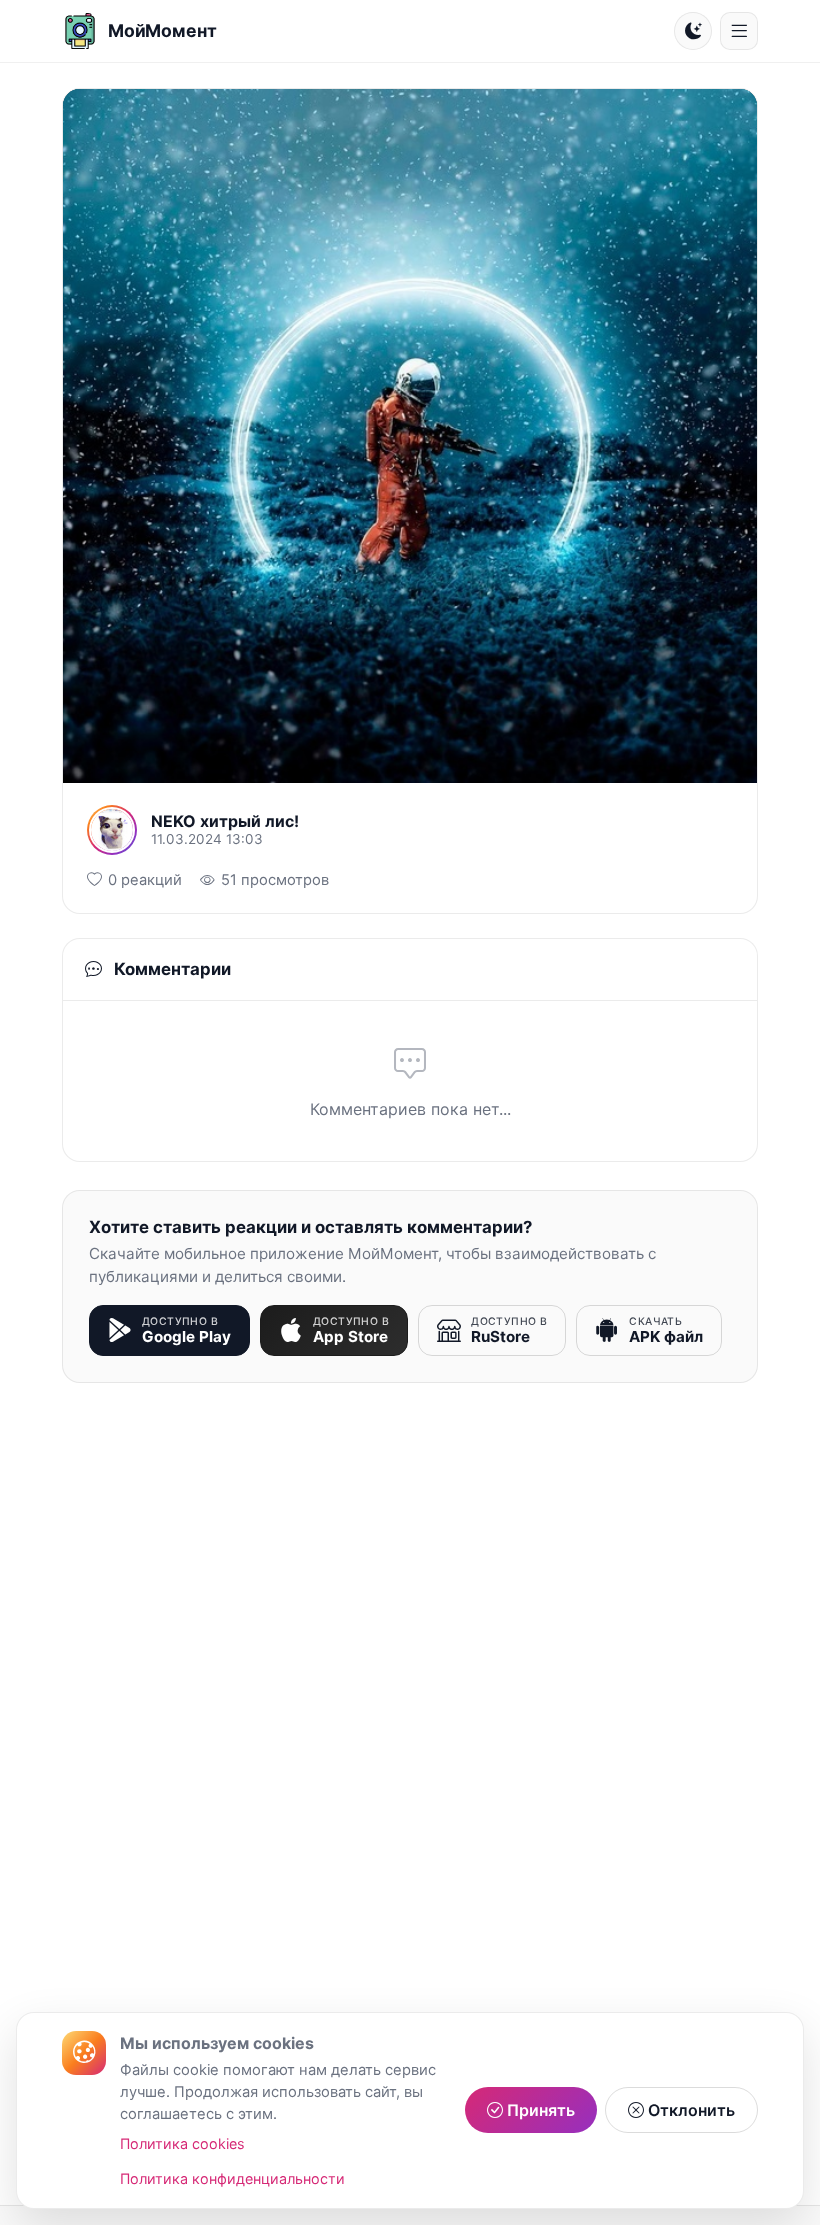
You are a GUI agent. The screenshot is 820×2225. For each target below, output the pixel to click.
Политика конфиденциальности (232, 2178)
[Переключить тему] (693, 31)
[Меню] (739, 31)
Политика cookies (182, 2143)
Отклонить (689, 2110)
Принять (539, 2110)
